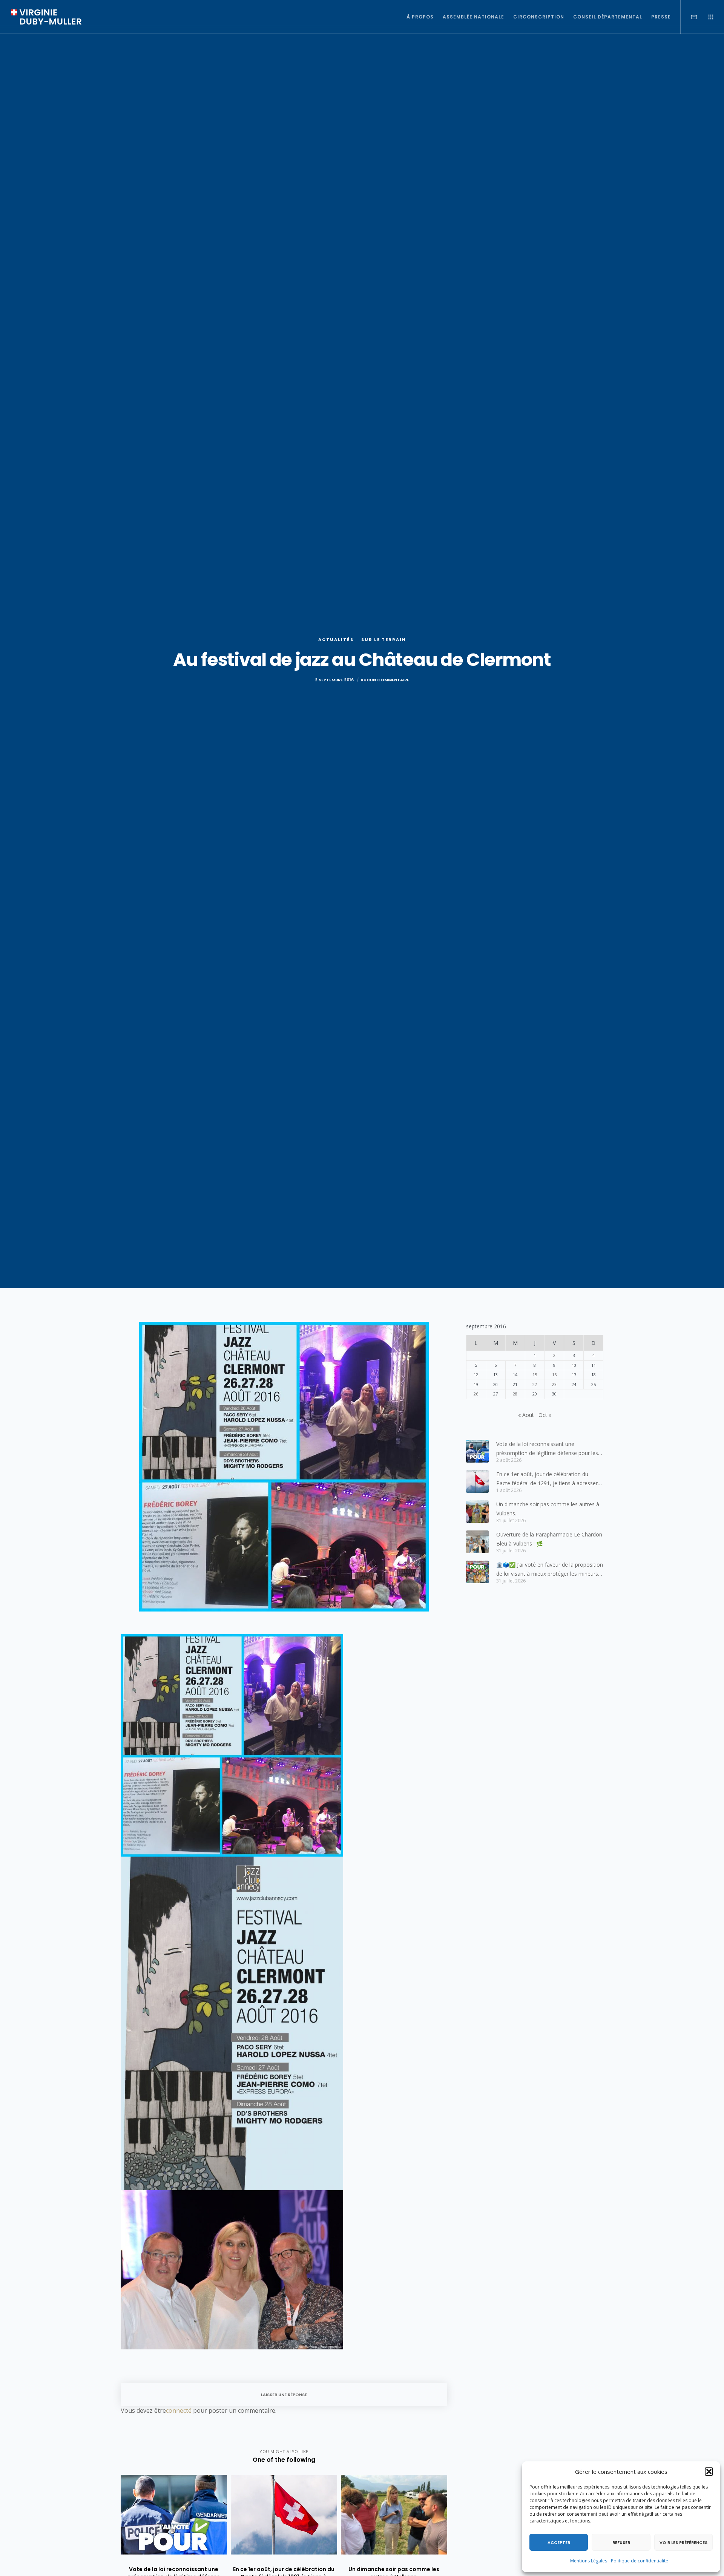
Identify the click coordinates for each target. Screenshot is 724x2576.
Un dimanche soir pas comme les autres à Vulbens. (548, 1509)
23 (554, 1384)
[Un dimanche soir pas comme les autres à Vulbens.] (477, 1512)
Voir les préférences (683, 2542)
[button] (709, 2472)
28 (515, 1394)
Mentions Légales (589, 2561)
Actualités (336, 639)
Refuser (621, 2542)
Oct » (545, 1415)
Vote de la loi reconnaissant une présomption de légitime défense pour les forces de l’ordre (547, 1449)
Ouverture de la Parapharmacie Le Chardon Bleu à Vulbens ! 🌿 (549, 1539)
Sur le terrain (384, 639)
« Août (526, 1415)
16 (554, 1375)
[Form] (689, 17)
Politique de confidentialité (640, 2561)
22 (535, 1384)
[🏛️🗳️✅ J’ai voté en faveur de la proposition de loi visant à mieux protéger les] (477, 1572)
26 (476, 1394)
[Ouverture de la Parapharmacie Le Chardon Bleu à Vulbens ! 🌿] (477, 1542)
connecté (179, 2410)
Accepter (559, 2542)
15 (535, 1375)
